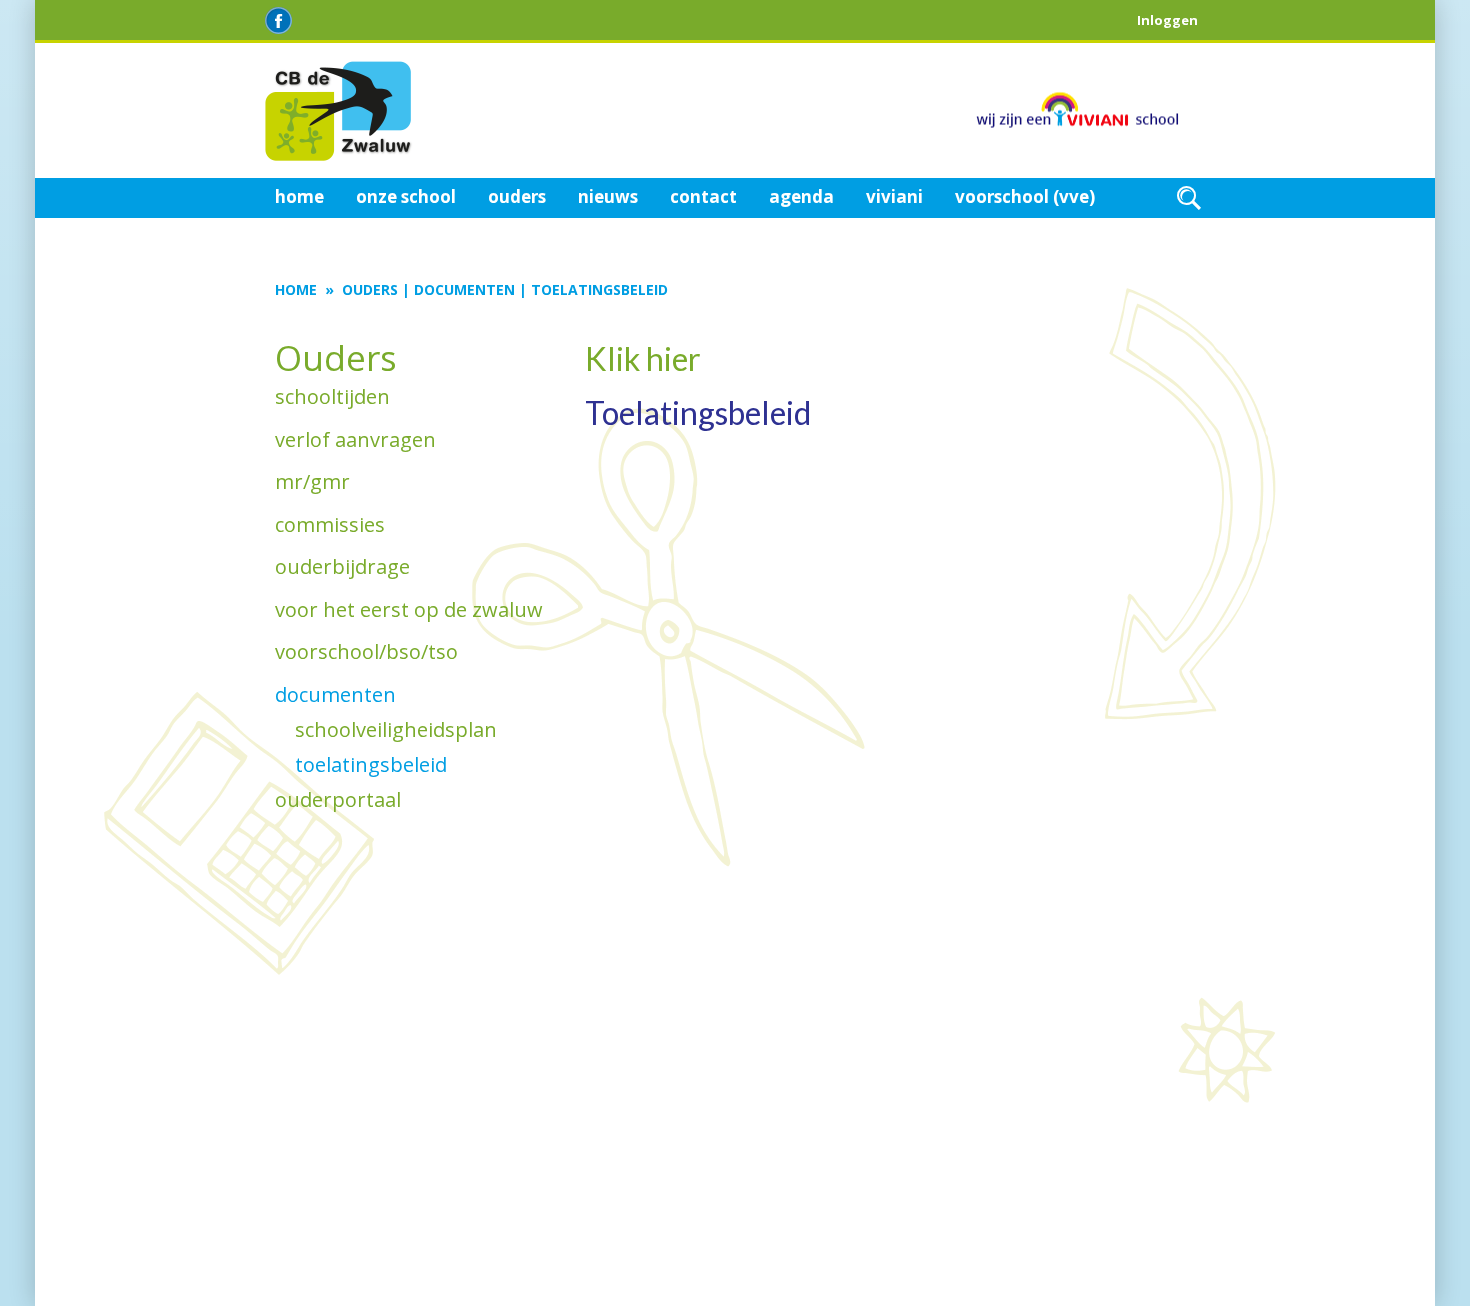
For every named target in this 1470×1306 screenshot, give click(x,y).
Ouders (370, 290)
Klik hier (643, 358)
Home (296, 290)
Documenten (464, 290)
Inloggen (1167, 20)
